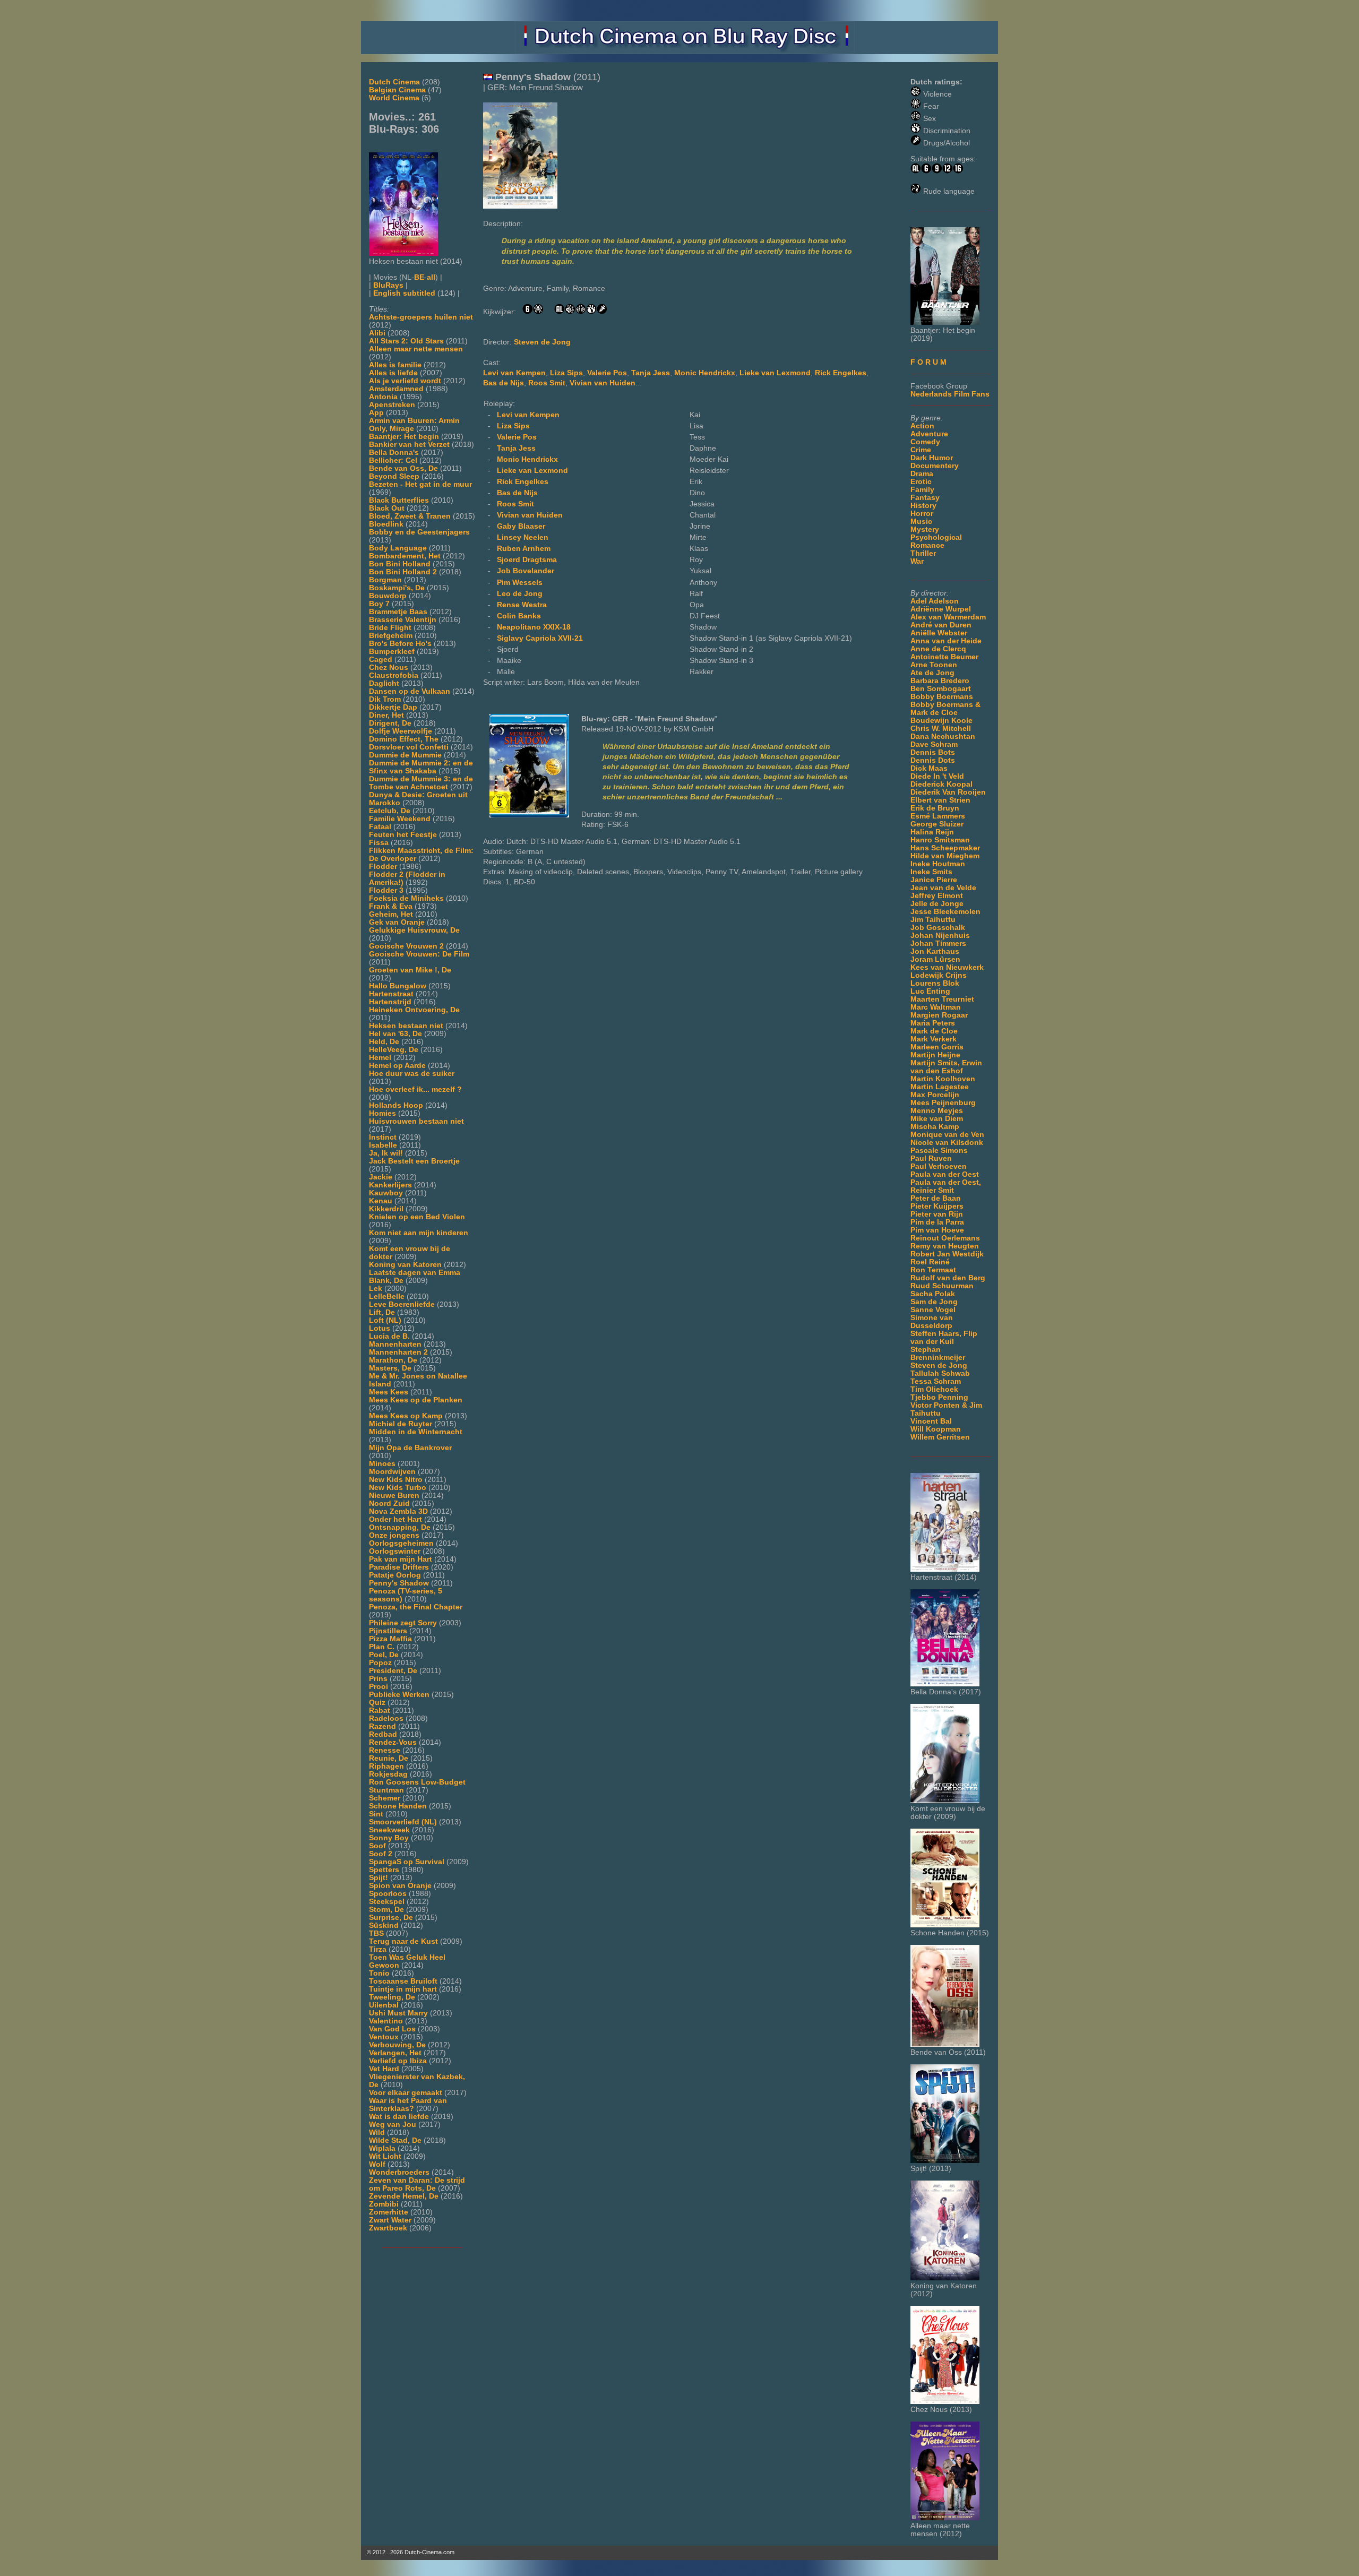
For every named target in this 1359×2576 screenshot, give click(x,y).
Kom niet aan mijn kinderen (419, 1233)
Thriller (923, 553)
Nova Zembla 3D (398, 1511)
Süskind (384, 1925)
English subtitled (404, 293)
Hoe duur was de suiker (412, 1074)
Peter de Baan (936, 1198)
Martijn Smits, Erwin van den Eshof (946, 1067)
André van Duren (941, 625)
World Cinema (394, 98)
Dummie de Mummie (405, 755)
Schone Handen (398, 1806)
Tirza (378, 1949)
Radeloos (386, 1718)
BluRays (388, 285)
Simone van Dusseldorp (932, 1322)
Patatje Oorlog (395, 1575)
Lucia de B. (389, 1336)
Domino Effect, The (404, 739)
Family (922, 490)
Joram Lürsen (935, 959)
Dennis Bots (933, 752)
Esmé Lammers (938, 816)
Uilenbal (384, 2005)
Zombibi (384, 2204)
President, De (393, 1671)
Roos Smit (547, 383)
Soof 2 (381, 1854)
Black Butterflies (399, 500)
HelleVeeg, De (394, 1050)
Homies (382, 1113)
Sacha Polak (933, 1294)
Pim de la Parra (937, 1222)
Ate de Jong (932, 673)
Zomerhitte (389, 2212)
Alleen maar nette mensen (416, 349)
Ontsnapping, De (400, 1527)
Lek (376, 1289)
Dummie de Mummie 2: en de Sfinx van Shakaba (421, 767)
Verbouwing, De (397, 2045)
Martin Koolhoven (943, 1079)
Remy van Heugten (945, 1246)
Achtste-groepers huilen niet (421, 317)
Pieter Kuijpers (937, 1206)
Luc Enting (930, 991)
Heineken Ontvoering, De (414, 1010)
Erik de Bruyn (935, 808)
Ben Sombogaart (941, 689)
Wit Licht (385, 2156)
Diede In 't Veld (937, 776)
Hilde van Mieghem (945, 856)
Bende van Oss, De (403, 468)
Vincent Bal (931, 1421)
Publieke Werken (399, 1695)
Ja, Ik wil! (386, 1153)
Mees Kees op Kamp (406, 1416)
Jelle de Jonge (937, 904)
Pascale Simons (939, 1151)
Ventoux (384, 2037)
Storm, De (386, 1910)
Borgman (385, 580)
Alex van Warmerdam (948, 617)
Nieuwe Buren (394, 1496)
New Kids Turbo (398, 1488)
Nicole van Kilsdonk (947, 1143)
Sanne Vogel (933, 1310)
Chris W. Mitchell (941, 729)
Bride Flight (390, 628)
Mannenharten (395, 1344)
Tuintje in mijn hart (403, 1989)
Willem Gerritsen (940, 1437)
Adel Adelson (935, 601)
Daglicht (384, 683)
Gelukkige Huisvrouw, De (414, 930)
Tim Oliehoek (934, 1389)
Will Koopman (936, 1429)
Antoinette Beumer (944, 657)
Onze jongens (394, 1535)
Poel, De (384, 1655)
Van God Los (392, 2029)
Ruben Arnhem (524, 549)
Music (921, 522)
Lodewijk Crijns (939, 975)
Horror (922, 514)
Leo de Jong (520, 594)
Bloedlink (386, 524)
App (376, 413)
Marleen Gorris (937, 1047)
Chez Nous (389, 667)
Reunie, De (389, 1758)
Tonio (379, 1973)
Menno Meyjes (937, 1111)
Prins (378, 1679)
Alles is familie (395, 365)
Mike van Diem (937, 1119)
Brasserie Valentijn (403, 620)
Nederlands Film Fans (950, 394)
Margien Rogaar (939, 1015)
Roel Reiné (930, 1262)
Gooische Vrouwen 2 (406, 946)
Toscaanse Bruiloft (403, 1981)
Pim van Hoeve (937, 1230)
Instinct (383, 1137)
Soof (377, 1846)
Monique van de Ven (947, 1135)
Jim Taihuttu (933, 920)
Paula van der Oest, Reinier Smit (946, 1186)
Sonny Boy (389, 1838)
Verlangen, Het (395, 2053)
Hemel (380, 1058)
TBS (376, 1933)
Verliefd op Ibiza (398, 2061)
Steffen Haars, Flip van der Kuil (944, 1338)
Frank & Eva (391, 906)
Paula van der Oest (945, 1174)
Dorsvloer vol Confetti (409, 747)
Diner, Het (386, 715)
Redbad (383, 1734)
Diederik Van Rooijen (948, 792)
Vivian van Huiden (603, 383)
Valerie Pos (607, 373)
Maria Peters (933, 1023)
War (917, 561)
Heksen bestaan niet (406, 1026)
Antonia (383, 397)
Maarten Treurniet (942, 999)
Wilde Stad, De (395, 2140)
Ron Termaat (933, 1270)
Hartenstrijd (390, 1002)
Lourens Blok (935, 983)
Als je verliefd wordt (405, 381)
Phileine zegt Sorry (403, 1623)
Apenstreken (392, 405)
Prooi (379, 1687)
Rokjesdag (388, 1774)
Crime (921, 450)
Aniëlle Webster (939, 633)
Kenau (381, 1201)
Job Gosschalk (938, 928)
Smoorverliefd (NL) (403, 1822)
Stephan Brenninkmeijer (938, 1354)
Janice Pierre (934, 880)
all (431, 277)
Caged (381, 660)
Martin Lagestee (940, 1087)
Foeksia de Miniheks (406, 898)
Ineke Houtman (938, 864)
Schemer (385, 1798)
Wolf (377, 2164)
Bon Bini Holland (400, 564)
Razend (382, 1726)
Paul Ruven (931, 1158)
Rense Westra (522, 605)
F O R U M (928, 362)
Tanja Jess (651, 373)
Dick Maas (929, 768)
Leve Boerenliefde (402, 1304)
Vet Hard (384, 2069)
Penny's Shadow (399, 1583)
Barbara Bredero (940, 681)
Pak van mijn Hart (401, 1559)
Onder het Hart (395, 1519)
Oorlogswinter (395, 1551)
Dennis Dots (933, 760)
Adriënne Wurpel (941, 609)
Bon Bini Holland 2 (403, 572)
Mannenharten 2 (398, 1352)
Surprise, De (391, 1918)
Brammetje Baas (398, 612)
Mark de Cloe (934, 1031)
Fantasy (925, 498)
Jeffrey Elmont (937, 896)
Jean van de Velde (943, 888)
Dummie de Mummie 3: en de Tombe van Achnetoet (421, 783)
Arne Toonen (934, 665)
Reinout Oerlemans (945, 1238)
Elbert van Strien (940, 800)
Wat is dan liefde (399, 2117)
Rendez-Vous (393, 1742)
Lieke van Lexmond (775, 373)
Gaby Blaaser (521, 526)
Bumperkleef (392, 652)
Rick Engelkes (841, 373)
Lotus (380, 1328)
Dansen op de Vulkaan (410, 691)
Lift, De (382, 1312)
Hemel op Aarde (397, 1066)
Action (922, 426)
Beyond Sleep (394, 476)
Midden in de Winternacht (416, 1432)
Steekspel (387, 1902)
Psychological (936, 537)
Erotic (921, 482)
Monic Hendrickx (705, 373)
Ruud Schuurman (942, 1286)
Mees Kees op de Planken (416, 1400)
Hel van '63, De (395, 1034)
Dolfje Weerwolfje (401, 731)
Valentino (386, 2021)
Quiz (377, 1703)
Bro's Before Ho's (400, 644)
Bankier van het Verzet (409, 445)
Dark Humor (932, 458)
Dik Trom (385, 699)
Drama (922, 474)
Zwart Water (390, 2220)
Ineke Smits (931, 872)
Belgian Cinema (397, 90)
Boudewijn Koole (941, 721)
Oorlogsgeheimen (401, 1543)
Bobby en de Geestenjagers (419, 532)
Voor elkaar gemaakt (406, 2093)
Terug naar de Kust (403, 1941)
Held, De (384, 1042)
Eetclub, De (390, 811)
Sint (376, 1814)
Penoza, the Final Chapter (416, 1607)
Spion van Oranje (400, 1886)
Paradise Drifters (399, 1567)
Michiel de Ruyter (401, 1424)
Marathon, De (393, 1360)
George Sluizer (937, 824)
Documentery (935, 466)
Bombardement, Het (405, 556)
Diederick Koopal (941, 784)
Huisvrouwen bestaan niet (416, 1121)
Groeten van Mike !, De (410, 970)
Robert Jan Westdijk (947, 1254)
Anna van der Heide (946, 641)
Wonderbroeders (399, 2172)
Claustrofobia (394, 675)
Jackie (381, 1177)
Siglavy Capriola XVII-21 (540, 638)
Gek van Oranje (397, 922)
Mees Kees (389, 1392)
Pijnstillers (388, 1631)
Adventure (929, 434)
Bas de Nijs (504, 383)
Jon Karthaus (935, 951)
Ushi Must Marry (398, 2013)
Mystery (925, 529)
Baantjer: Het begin (404, 437)
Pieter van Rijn (937, 1214)
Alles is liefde (393, 373)
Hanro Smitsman (940, 840)
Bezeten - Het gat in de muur (420, 484)
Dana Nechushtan (943, 736)
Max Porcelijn (935, 1095)
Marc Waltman (936, 1007)
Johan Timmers (938, 944)
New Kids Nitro (396, 1480)
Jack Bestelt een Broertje (414, 1161)
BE (419, 277)
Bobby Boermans (942, 697)
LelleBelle (387, 1296)
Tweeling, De (392, 1997)
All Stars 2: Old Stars (406, 341)
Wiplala (382, 2148)
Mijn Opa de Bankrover (410, 1448)
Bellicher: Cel (393, 460)
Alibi (377, 333)
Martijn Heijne (935, 1055)
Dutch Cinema (394, 82)
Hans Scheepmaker (945, 848)
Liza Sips (566, 373)
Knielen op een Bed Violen (417, 1217)
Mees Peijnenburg (943, 1103)
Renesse (385, 1750)
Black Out (387, 508)
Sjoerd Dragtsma (527, 560)
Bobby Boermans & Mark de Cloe (945, 709)
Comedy (925, 442)
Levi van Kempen (514, 373)
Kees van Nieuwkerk (947, 967)
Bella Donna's (394, 453)
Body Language (398, 548)
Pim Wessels (520, 583)
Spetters (384, 1870)
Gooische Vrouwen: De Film (419, 954)
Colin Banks (519, 616)
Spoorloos (388, 1894)
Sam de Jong (934, 1302)
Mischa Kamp (935, 1127)
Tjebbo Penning (939, 1397)
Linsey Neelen (523, 537)
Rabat (380, 1711)
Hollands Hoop (396, 1105)
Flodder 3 (386, 890)
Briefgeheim (391, 636)
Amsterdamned (396, 389)
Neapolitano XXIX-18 (534, 627)
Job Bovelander (526, 571)
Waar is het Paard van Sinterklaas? (408, 2105)
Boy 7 (379, 604)
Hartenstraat (391, 994)
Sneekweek (389, 1830)
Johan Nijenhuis (940, 936)
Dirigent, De (390, 723)
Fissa (379, 843)
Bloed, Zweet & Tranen (410, 516)
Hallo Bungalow (398, 986)
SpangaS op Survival (407, 1862)
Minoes (382, 1464)
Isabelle (383, 1145)
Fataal (380, 827)
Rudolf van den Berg (948, 1278)
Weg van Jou (393, 2125)
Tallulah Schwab (940, 1373)
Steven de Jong (939, 1365)
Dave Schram (934, 744)
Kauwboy (386, 1193)
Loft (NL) (385, 1320)
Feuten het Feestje (403, 835)
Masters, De (390, 1368)
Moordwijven (392, 1472)
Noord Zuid (389, 1504)
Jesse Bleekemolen (945, 912)
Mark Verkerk (934, 1039)
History (923, 506)
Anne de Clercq (938, 649)
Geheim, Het (391, 914)
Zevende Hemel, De (404, 2196)
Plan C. (382, 1647)
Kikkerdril (386, 1209)
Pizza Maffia (390, 1639)
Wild (377, 2133)
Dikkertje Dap (393, 707)
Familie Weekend (400, 819)
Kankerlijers (390, 1185)
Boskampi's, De (397, 588)
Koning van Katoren (405, 1265)
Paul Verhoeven (939, 1166)
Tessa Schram (936, 1381)
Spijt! (379, 1878)
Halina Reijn (932, 832)
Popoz (380, 1663)
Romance (927, 545)
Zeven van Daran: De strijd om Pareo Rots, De (417, 2184)
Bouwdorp (388, 596)
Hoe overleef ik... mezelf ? (415, 1089)
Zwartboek (388, 2228)
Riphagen (386, 1766)
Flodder (383, 867)
